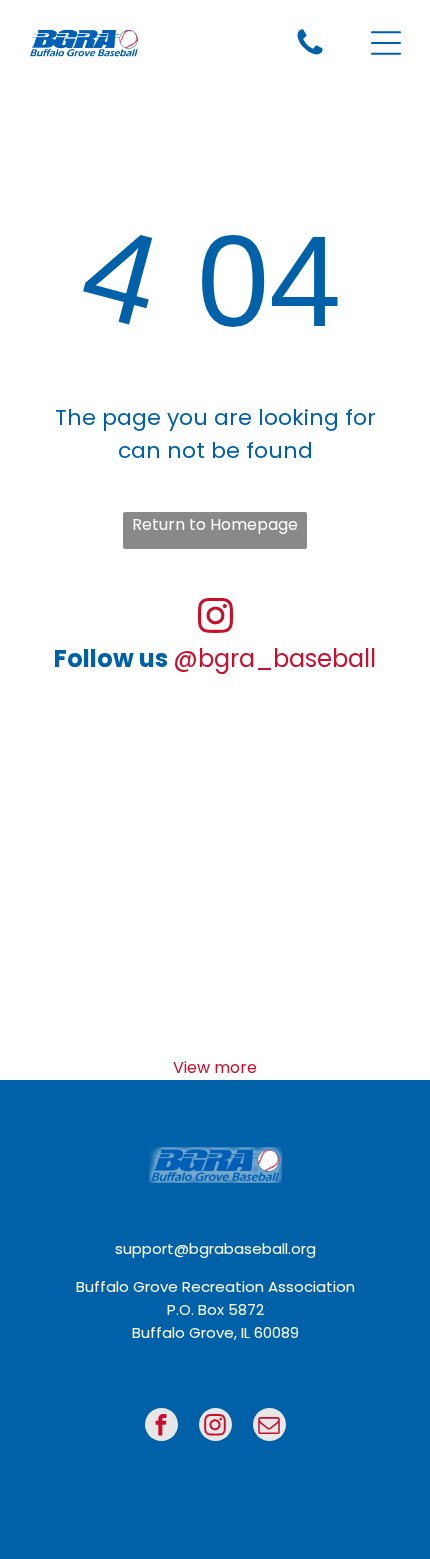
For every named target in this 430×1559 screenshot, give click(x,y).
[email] (269, 1427)
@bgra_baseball (274, 658)
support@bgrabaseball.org (215, 1248)
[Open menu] (386, 43)
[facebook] (161, 1427)
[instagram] (215, 1427)
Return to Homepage (215, 524)
